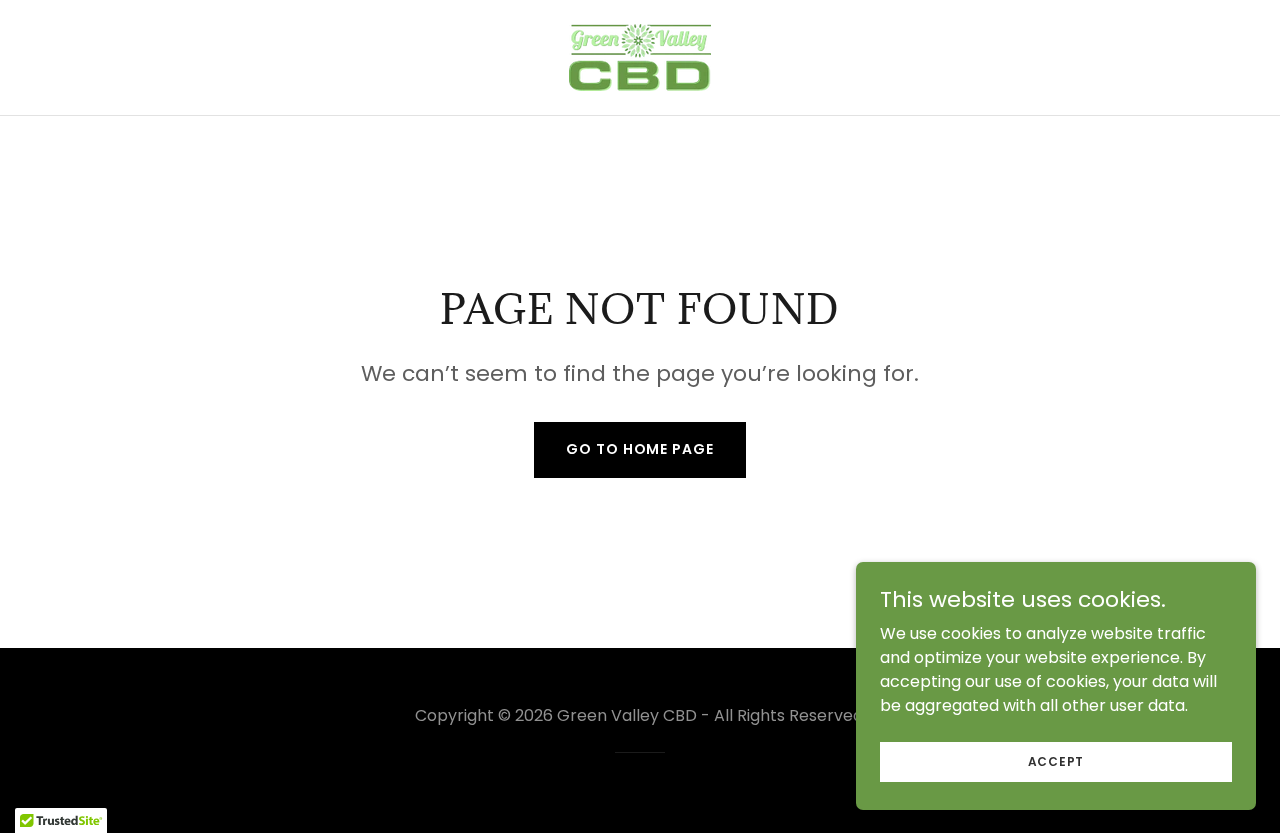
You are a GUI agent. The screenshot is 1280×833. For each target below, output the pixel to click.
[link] (640, 56)
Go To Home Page (639, 449)
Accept (1056, 760)
